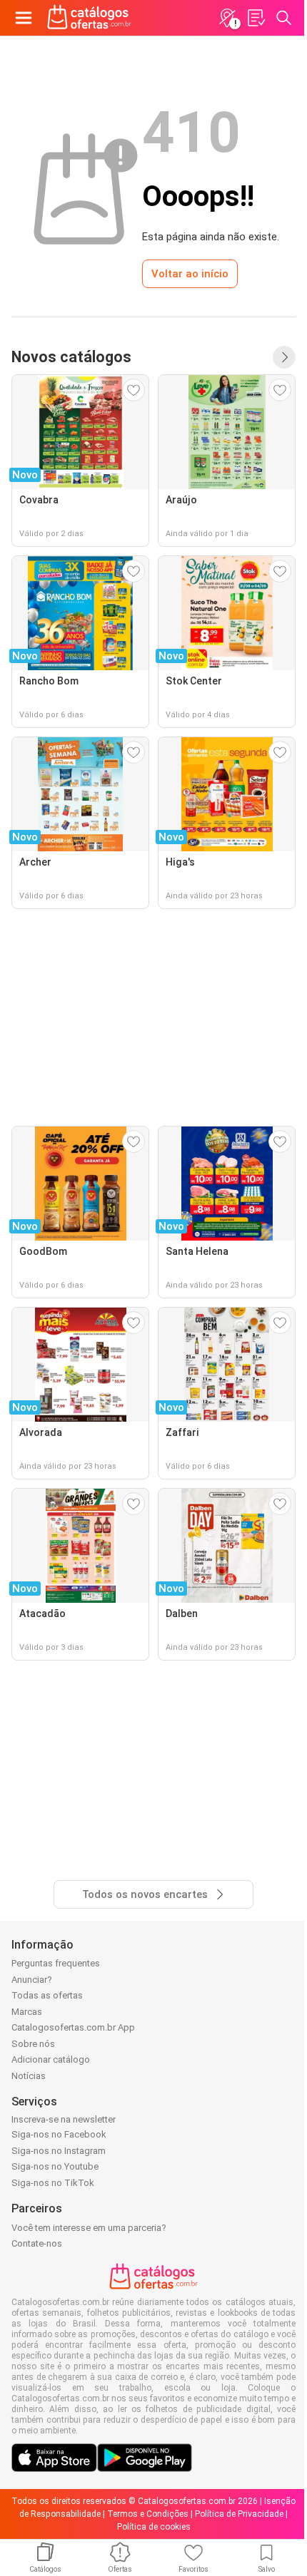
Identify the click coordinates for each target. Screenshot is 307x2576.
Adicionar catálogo (51, 2059)
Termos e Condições (148, 2514)
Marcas (27, 2012)
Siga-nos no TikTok (53, 2183)
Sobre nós (33, 2044)
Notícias (29, 2076)
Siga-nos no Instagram (59, 2151)
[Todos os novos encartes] (284, 357)
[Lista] (256, 18)
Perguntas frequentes (56, 1963)
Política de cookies (154, 2527)
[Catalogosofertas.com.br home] (89, 18)
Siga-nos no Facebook (59, 2134)
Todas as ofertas (47, 1995)
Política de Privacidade (239, 2514)
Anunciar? (32, 1980)
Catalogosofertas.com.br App (73, 2027)
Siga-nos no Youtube (55, 2166)
